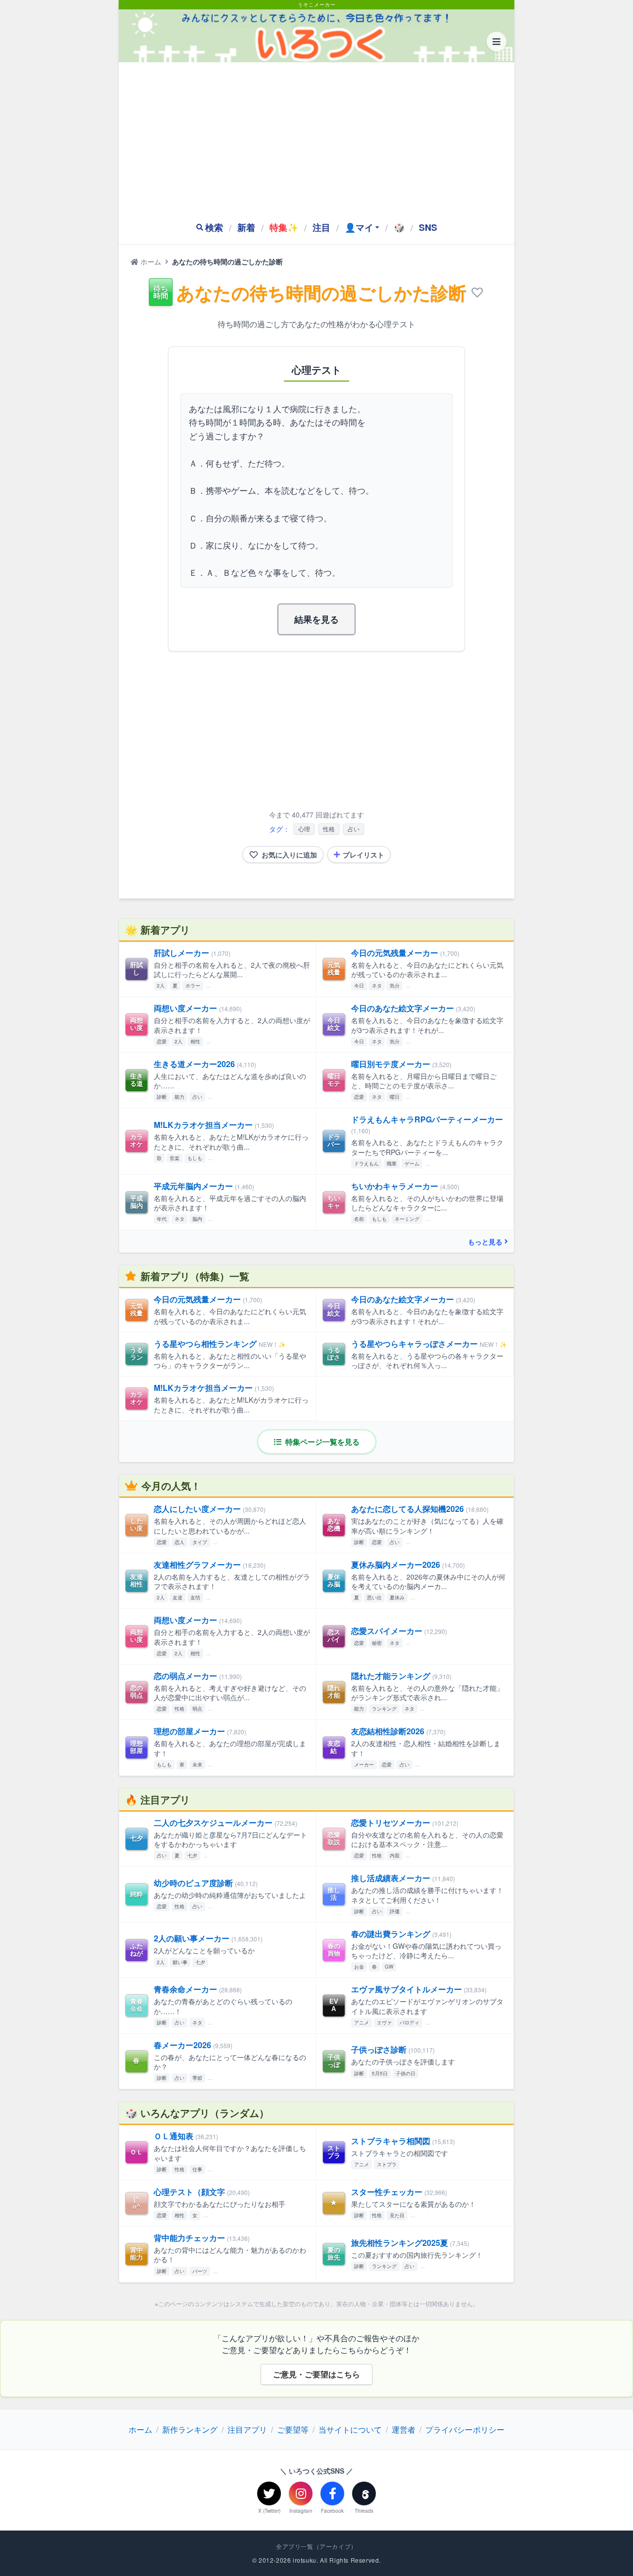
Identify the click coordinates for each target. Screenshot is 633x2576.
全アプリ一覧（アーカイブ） (316, 2546)
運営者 (404, 2429)
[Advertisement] (316, 136)
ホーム (150, 261)
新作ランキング (190, 2429)
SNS (428, 227)
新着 (246, 227)
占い (354, 829)
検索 (214, 227)
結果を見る (316, 619)
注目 (321, 227)
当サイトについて (350, 2429)
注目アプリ (247, 2429)
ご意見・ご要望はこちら (316, 2374)
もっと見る (485, 1242)
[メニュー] (497, 42)
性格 (329, 829)
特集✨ (284, 227)
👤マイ (359, 227)
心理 (304, 829)
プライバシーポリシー (465, 2429)
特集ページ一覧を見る (321, 1442)
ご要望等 (293, 2429)
